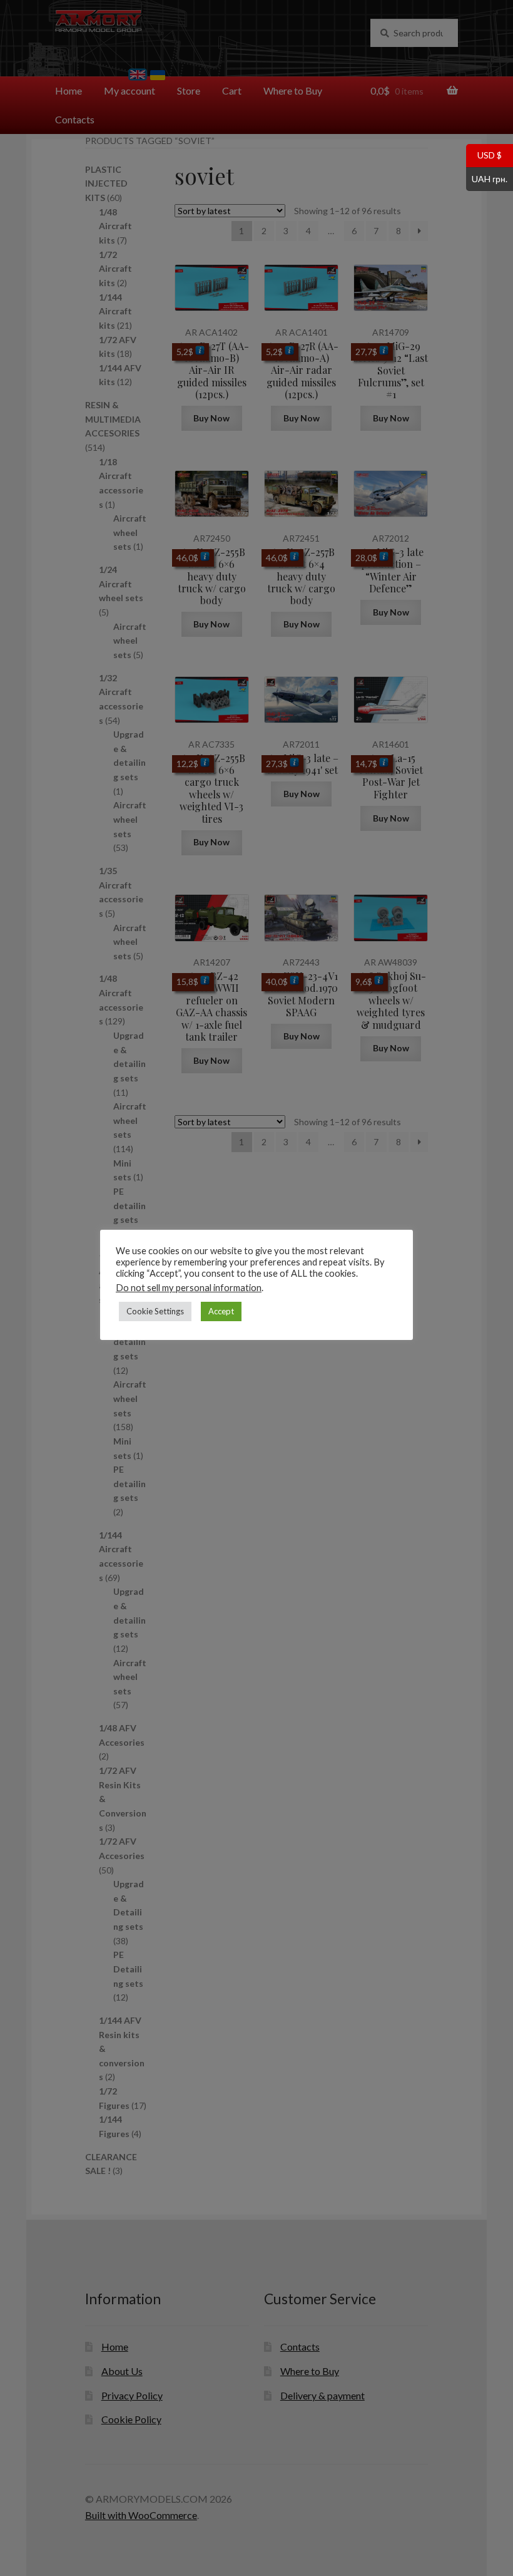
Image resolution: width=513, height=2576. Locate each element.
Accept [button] (221, 1311)
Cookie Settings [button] (155, 1311)
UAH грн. (487, 178)
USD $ (484, 155)
